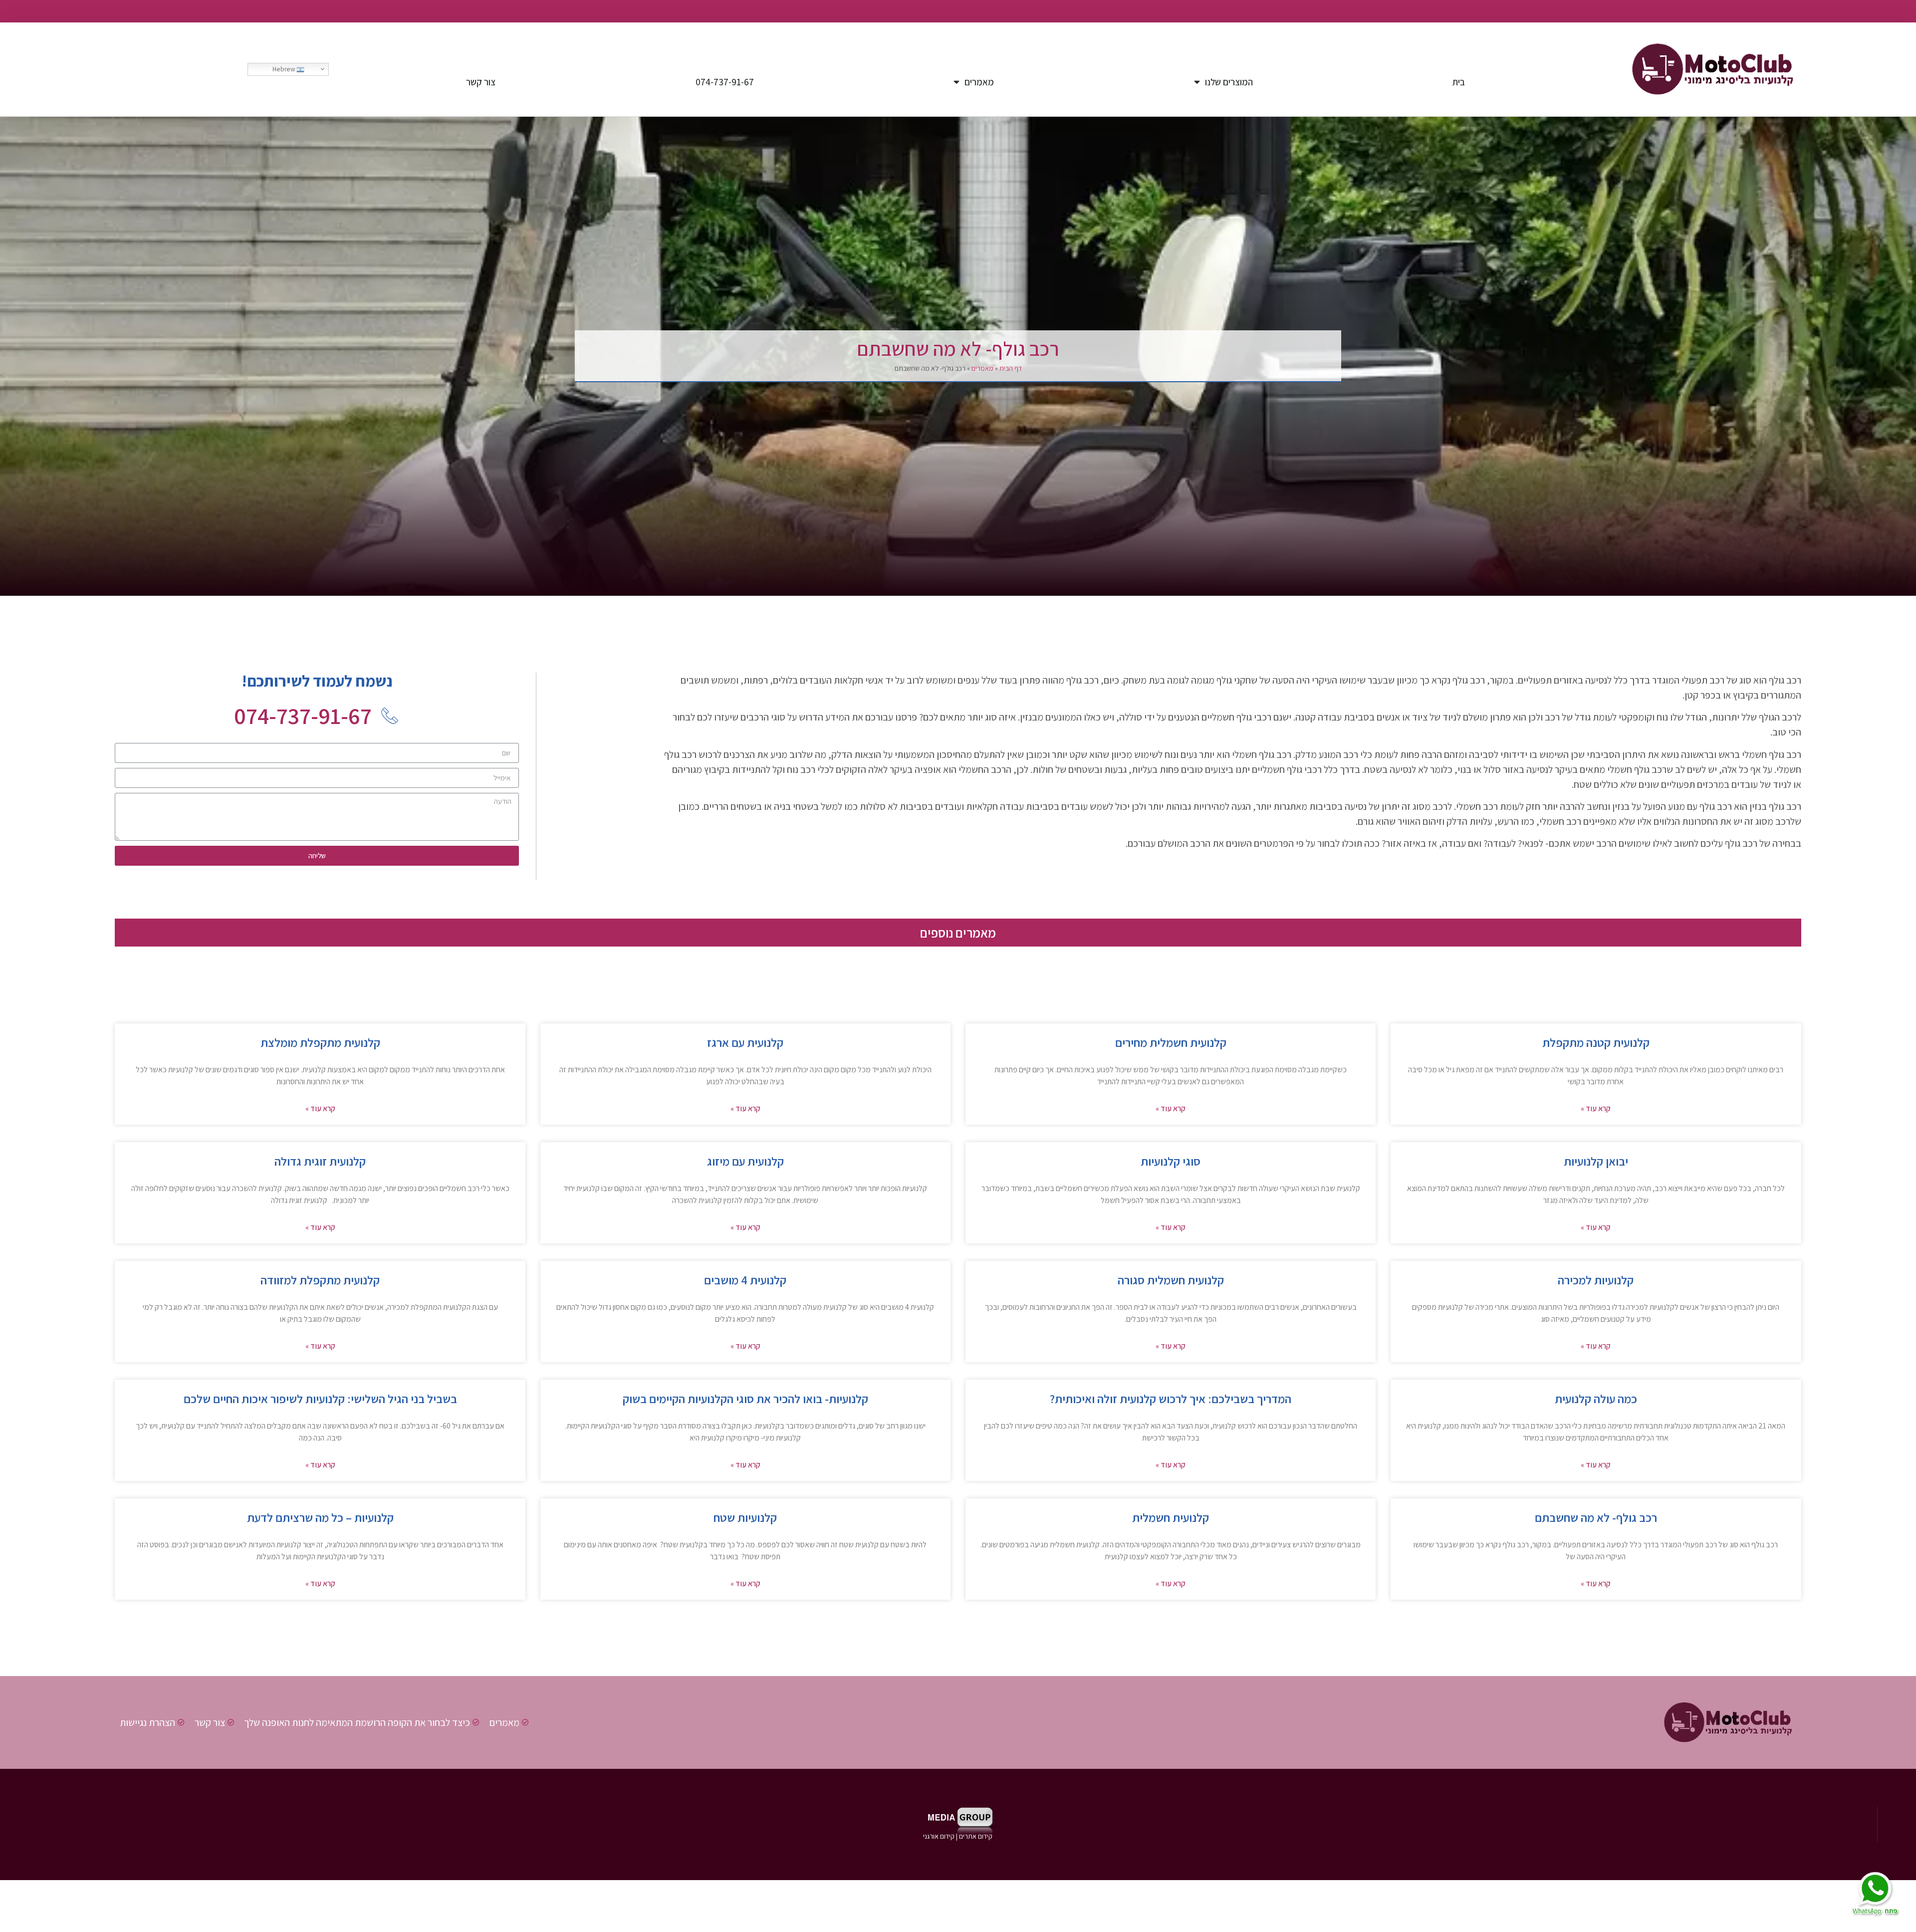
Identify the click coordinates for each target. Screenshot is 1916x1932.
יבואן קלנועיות (1596, 1161)
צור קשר (481, 82)
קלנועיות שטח (745, 1517)
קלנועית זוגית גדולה (320, 1161)
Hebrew (284, 69)
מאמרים (979, 82)
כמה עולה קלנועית (1596, 1399)
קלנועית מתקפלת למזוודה (320, 1280)
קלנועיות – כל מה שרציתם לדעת (320, 1517)
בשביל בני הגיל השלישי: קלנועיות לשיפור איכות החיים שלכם (320, 1399)
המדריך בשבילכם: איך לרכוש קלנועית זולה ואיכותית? (1171, 1399)
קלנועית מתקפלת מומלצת (320, 1042)
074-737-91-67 (725, 82)
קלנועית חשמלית (1171, 1517)
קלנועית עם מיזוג (745, 1161)
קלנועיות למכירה (1596, 1280)
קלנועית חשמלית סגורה (1171, 1280)
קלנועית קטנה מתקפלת (1596, 1042)
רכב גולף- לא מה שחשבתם (1596, 1517)
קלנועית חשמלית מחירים (1171, 1042)
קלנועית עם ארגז (745, 1042)
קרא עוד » (1596, 1108)
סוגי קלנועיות (1171, 1161)
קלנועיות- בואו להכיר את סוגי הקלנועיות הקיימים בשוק (745, 1399)
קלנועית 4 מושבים (745, 1280)
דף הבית (1011, 368)
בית (1459, 82)
